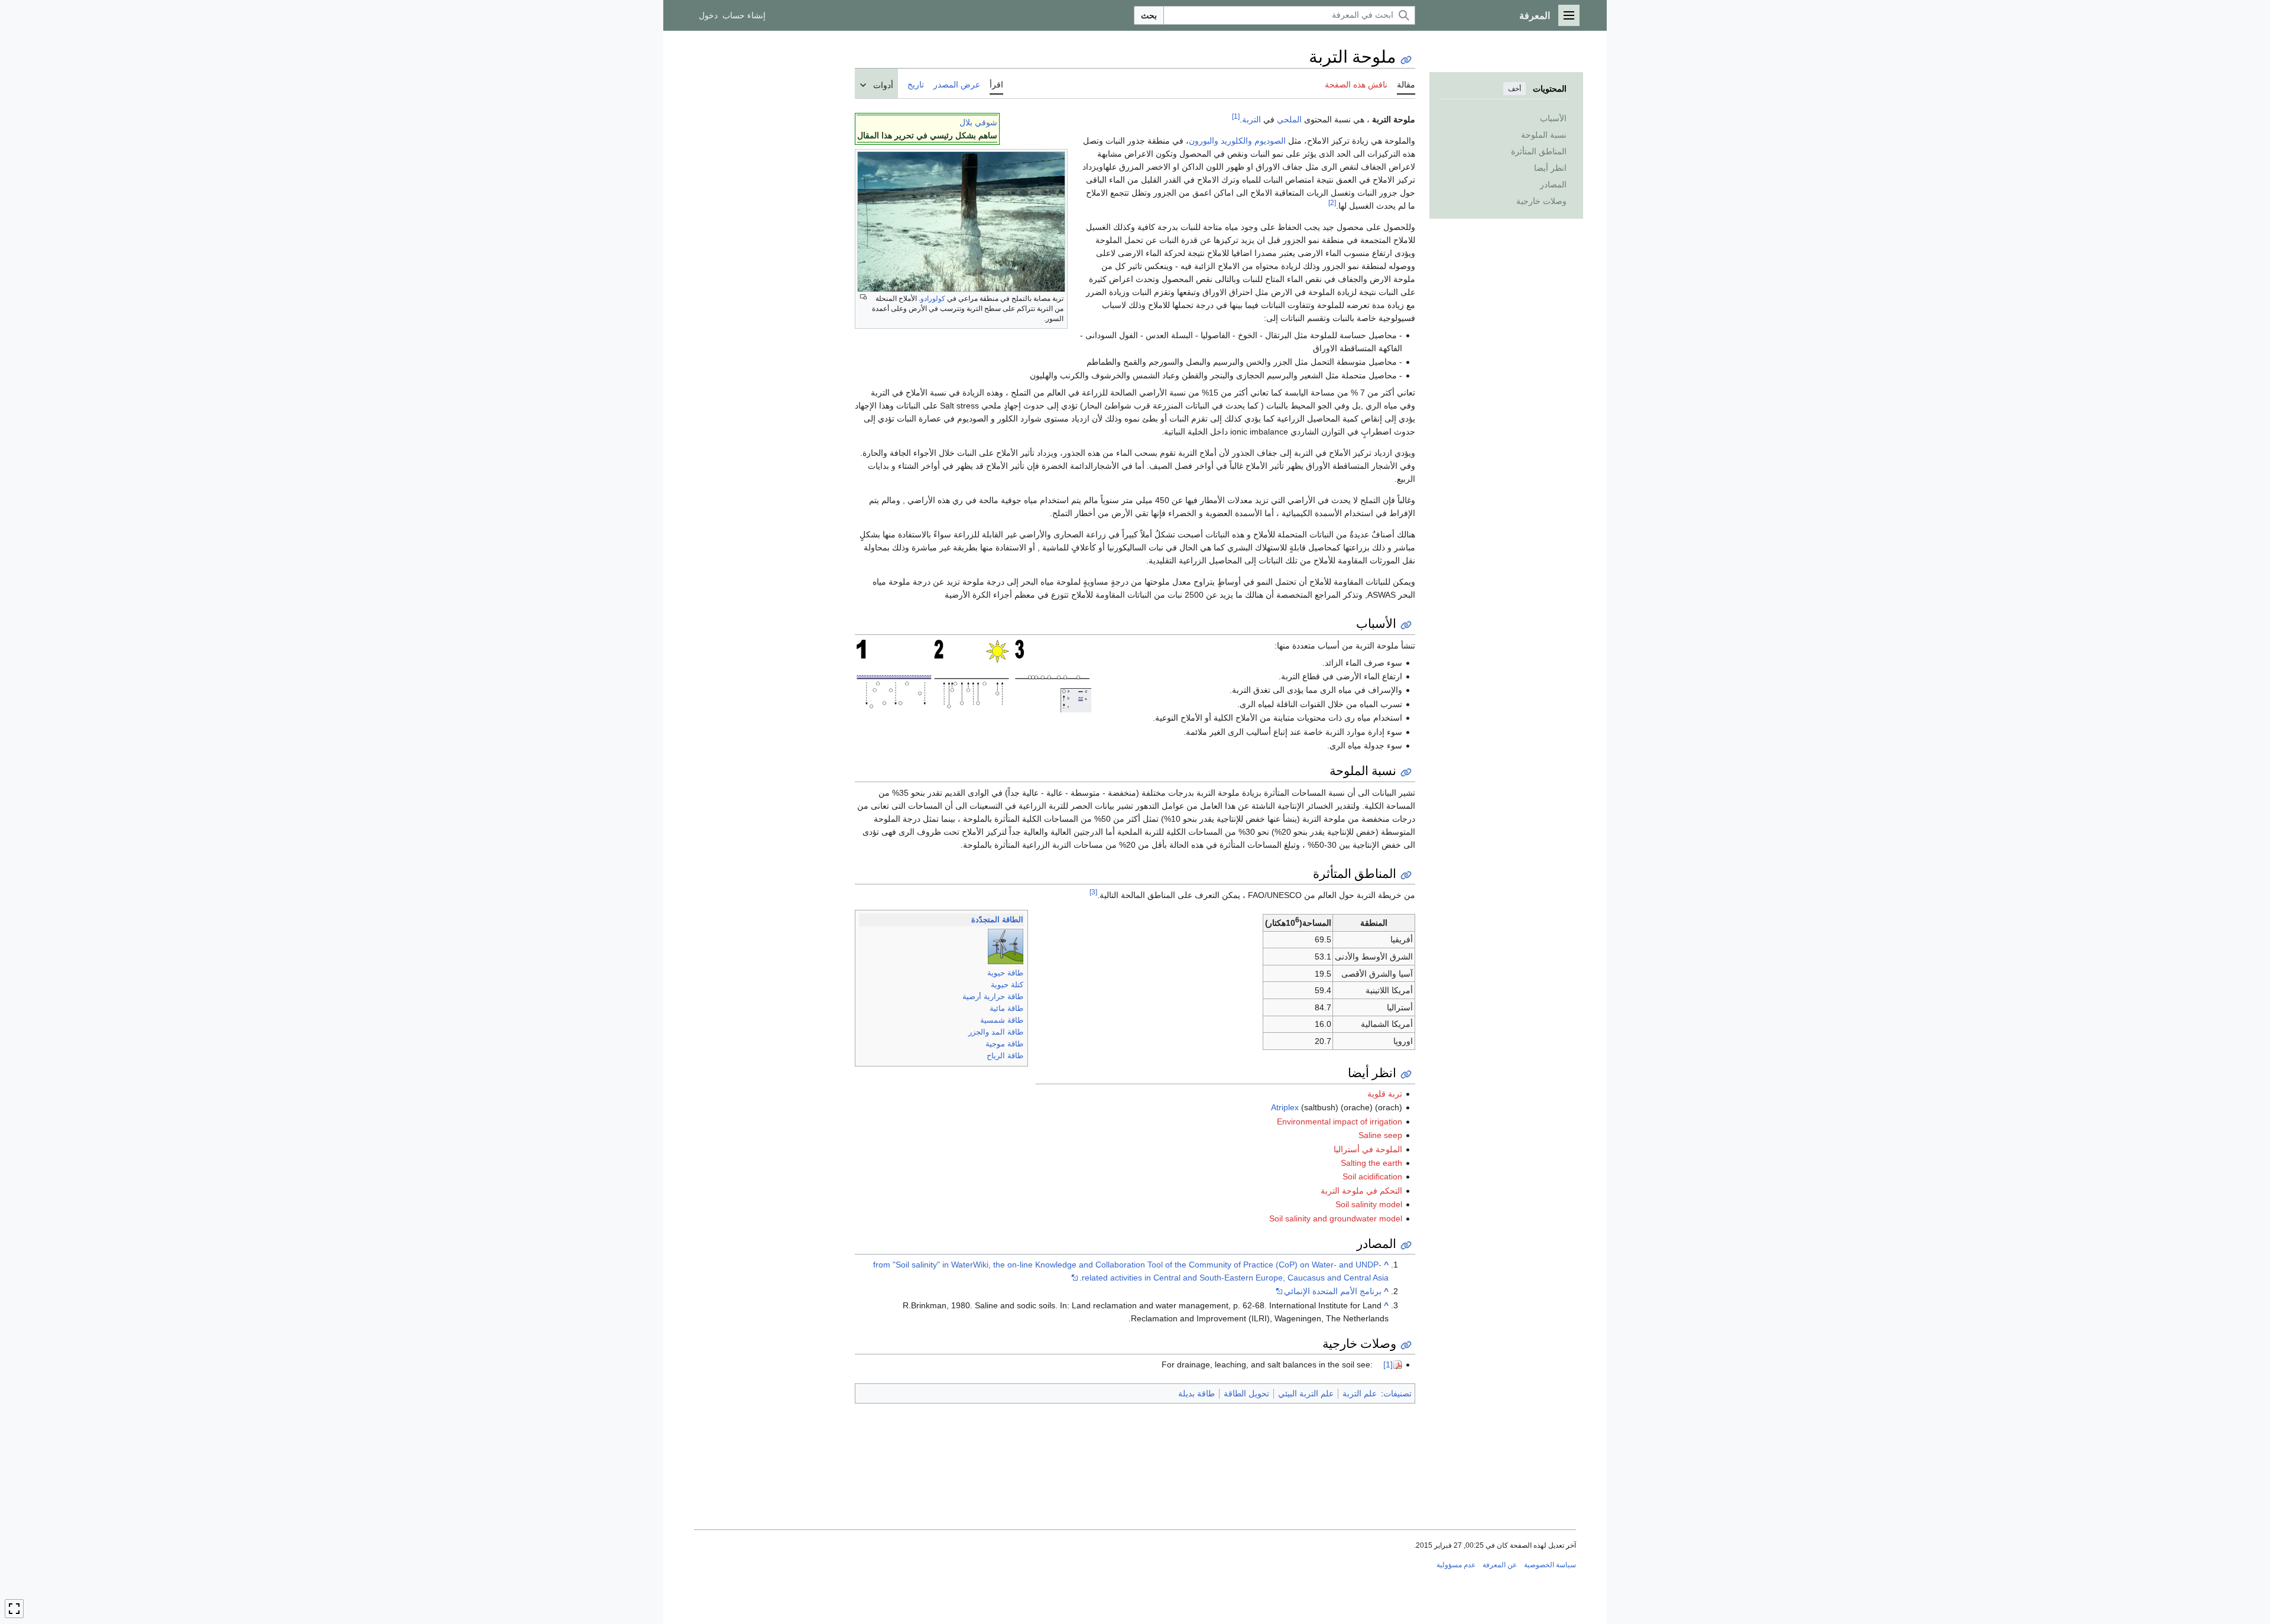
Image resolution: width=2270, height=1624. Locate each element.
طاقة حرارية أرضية (993, 996)
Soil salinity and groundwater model (1336, 1218)
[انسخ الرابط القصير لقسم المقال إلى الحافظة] (1406, 625)
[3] (1093, 892)
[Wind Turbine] (1006, 946)
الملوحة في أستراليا (1368, 1149)
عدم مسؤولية (1456, 1565)
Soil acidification (1372, 1176)
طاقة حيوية (1005, 973)
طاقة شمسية (1002, 1020)
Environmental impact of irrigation (1340, 1121)
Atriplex (1285, 1107)
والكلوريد (1236, 141)
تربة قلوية (1385, 1094)
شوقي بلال (978, 122)
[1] (1236, 116)
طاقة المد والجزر (996, 1032)
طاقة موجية (1004, 1044)
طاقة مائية (1006, 1008)
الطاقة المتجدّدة (997, 920)
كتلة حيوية (1007, 985)
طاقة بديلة (1196, 1393)
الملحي (1289, 119)
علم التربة (1360, 1393)
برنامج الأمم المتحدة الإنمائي (1333, 1291)
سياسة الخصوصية (1550, 1565)
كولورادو (933, 299)
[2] (1332, 202)
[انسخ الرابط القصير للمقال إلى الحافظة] (1406, 60)
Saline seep (1380, 1135)
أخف (1515, 89)
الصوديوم (1270, 141)
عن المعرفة (1500, 1565)
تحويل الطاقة (1246, 1393)
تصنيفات (1397, 1393)
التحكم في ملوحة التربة (1361, 1191)
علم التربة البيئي (1306, 1393)
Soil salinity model (1369, 1204)
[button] (1569, 15)
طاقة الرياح (1005, 1056)
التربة (1251, 119)
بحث (1149, 15)
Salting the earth (1371, 1163)
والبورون (1204, 141)
